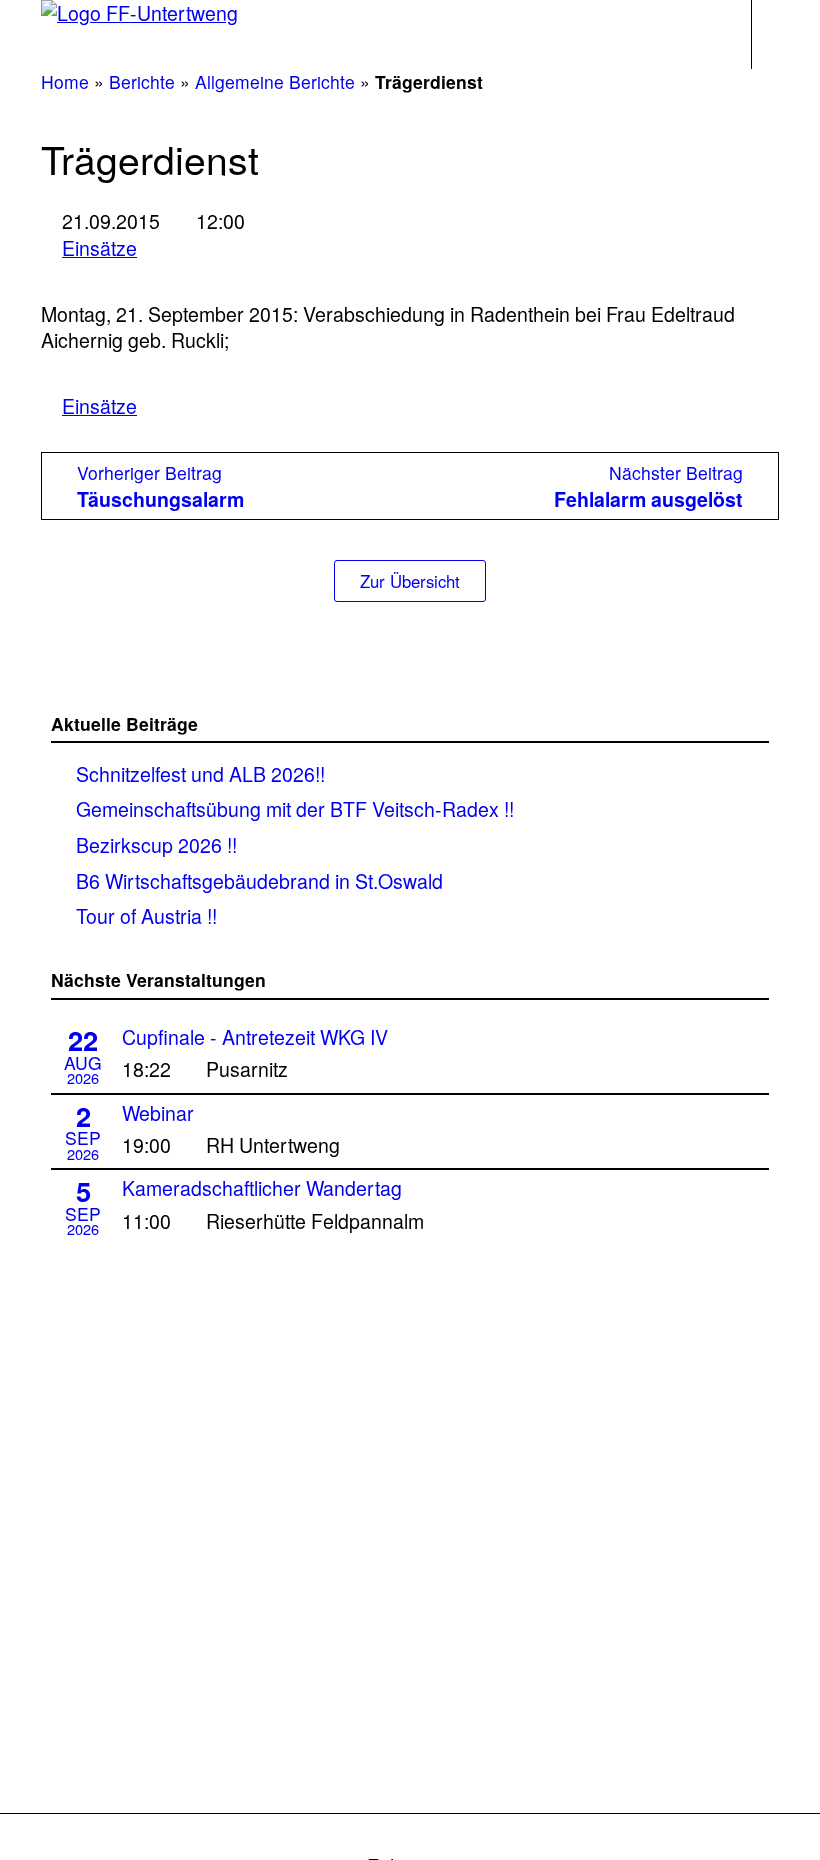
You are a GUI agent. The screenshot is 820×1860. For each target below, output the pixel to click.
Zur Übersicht (410, 581)
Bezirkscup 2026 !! (156, 844)
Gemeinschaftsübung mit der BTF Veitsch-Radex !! (295, 808)
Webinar (158, 1113)
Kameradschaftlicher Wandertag (262, 1188)
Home (65, 81)
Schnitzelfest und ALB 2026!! (200, 773)
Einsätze (99, 248)
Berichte (142, 81)
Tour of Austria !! (146, 915)
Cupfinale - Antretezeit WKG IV (255, 1037)
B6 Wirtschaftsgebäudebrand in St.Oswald (259, 880)
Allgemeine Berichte (275, 81)
